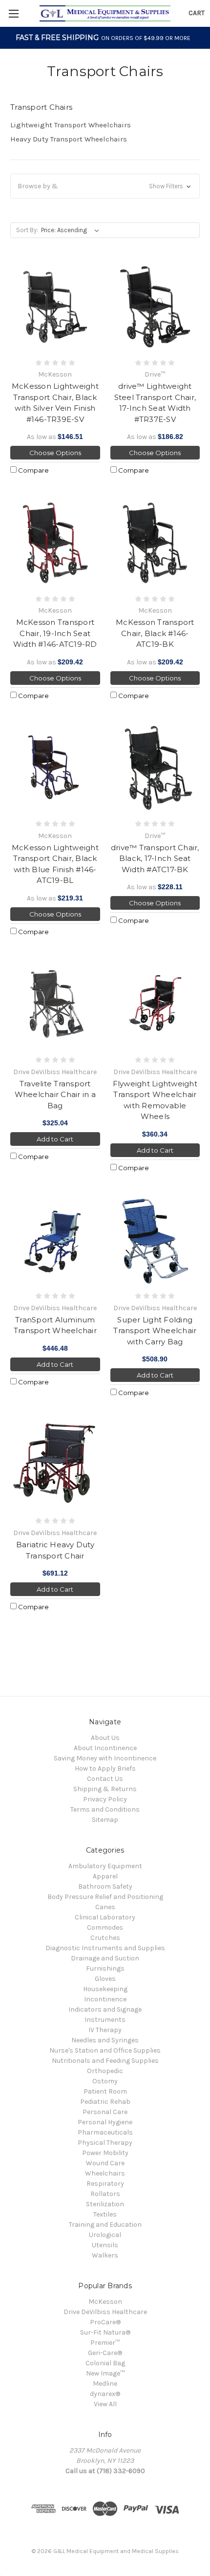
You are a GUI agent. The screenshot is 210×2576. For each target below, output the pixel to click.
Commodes (105, 1927)
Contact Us (105, 1779)
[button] (105, 186)
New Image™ (105, 2373)
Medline (105, 2384)
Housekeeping (105, 1989)
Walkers (105, 2255)
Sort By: (27, 230)
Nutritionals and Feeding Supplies (105, 2061)
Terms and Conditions (105, 1809)
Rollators (105, 2194)
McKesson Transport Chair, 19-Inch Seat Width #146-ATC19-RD (55, 633)
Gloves (105, 1979)
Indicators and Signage (105, 2009)
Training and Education (105, 2225)
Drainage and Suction (105, 1958)
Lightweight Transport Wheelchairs (71, 125)
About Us (105, 1738)
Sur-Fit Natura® (105, 2332)
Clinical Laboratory (105, 1917)
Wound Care (105, 2163)
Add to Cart (55, 1139)
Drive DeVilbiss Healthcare (105, 2312)
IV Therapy (105, 2030)
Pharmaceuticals (105, 2132)
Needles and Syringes (105, 2040)
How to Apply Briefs (105, 1768)
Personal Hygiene (105, 2122)
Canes (105, 1907)
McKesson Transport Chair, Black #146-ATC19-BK (155, 633)
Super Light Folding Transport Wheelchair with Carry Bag (155, 1331)
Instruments (105, 2020)
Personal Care (105, 2112)
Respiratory (105, 2184)
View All (105, 2404)
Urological (105, 2235)
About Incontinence (105, 1748)
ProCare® (105, 2322)
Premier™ (105, 2343)
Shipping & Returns (105, 1789)
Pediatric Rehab (105, 2102)
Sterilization (105, 2204)
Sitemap (105, 1820)
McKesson (105, 2302)
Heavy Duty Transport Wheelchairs (69, 139)
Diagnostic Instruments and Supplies (105, 1948)
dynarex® (105, 2394)
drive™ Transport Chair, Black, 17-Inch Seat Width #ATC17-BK (155, 859)
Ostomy (105, 2081)
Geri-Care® (105, 2353)
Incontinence (105, 1999)
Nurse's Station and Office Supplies (105, 2050)
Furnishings (105, 1968)
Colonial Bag (105, 2363)
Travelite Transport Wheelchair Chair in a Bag (55, 1095)
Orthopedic (105, 2071)
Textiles (105, 2214)
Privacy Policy (105, 1799)
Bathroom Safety (105, 1887)
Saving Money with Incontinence (105, 1758)
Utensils (105, 2245)
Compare (33, 470)
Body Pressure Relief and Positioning (105, 1897)
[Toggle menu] (13, 13)
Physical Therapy (105, 2143)
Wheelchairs (105, 2173)
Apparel (105, 1876)
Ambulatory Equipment (105, 1866)
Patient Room (105, 2091)
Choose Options (55, 453)
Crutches (105, 1938)
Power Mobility (105, 2153)
